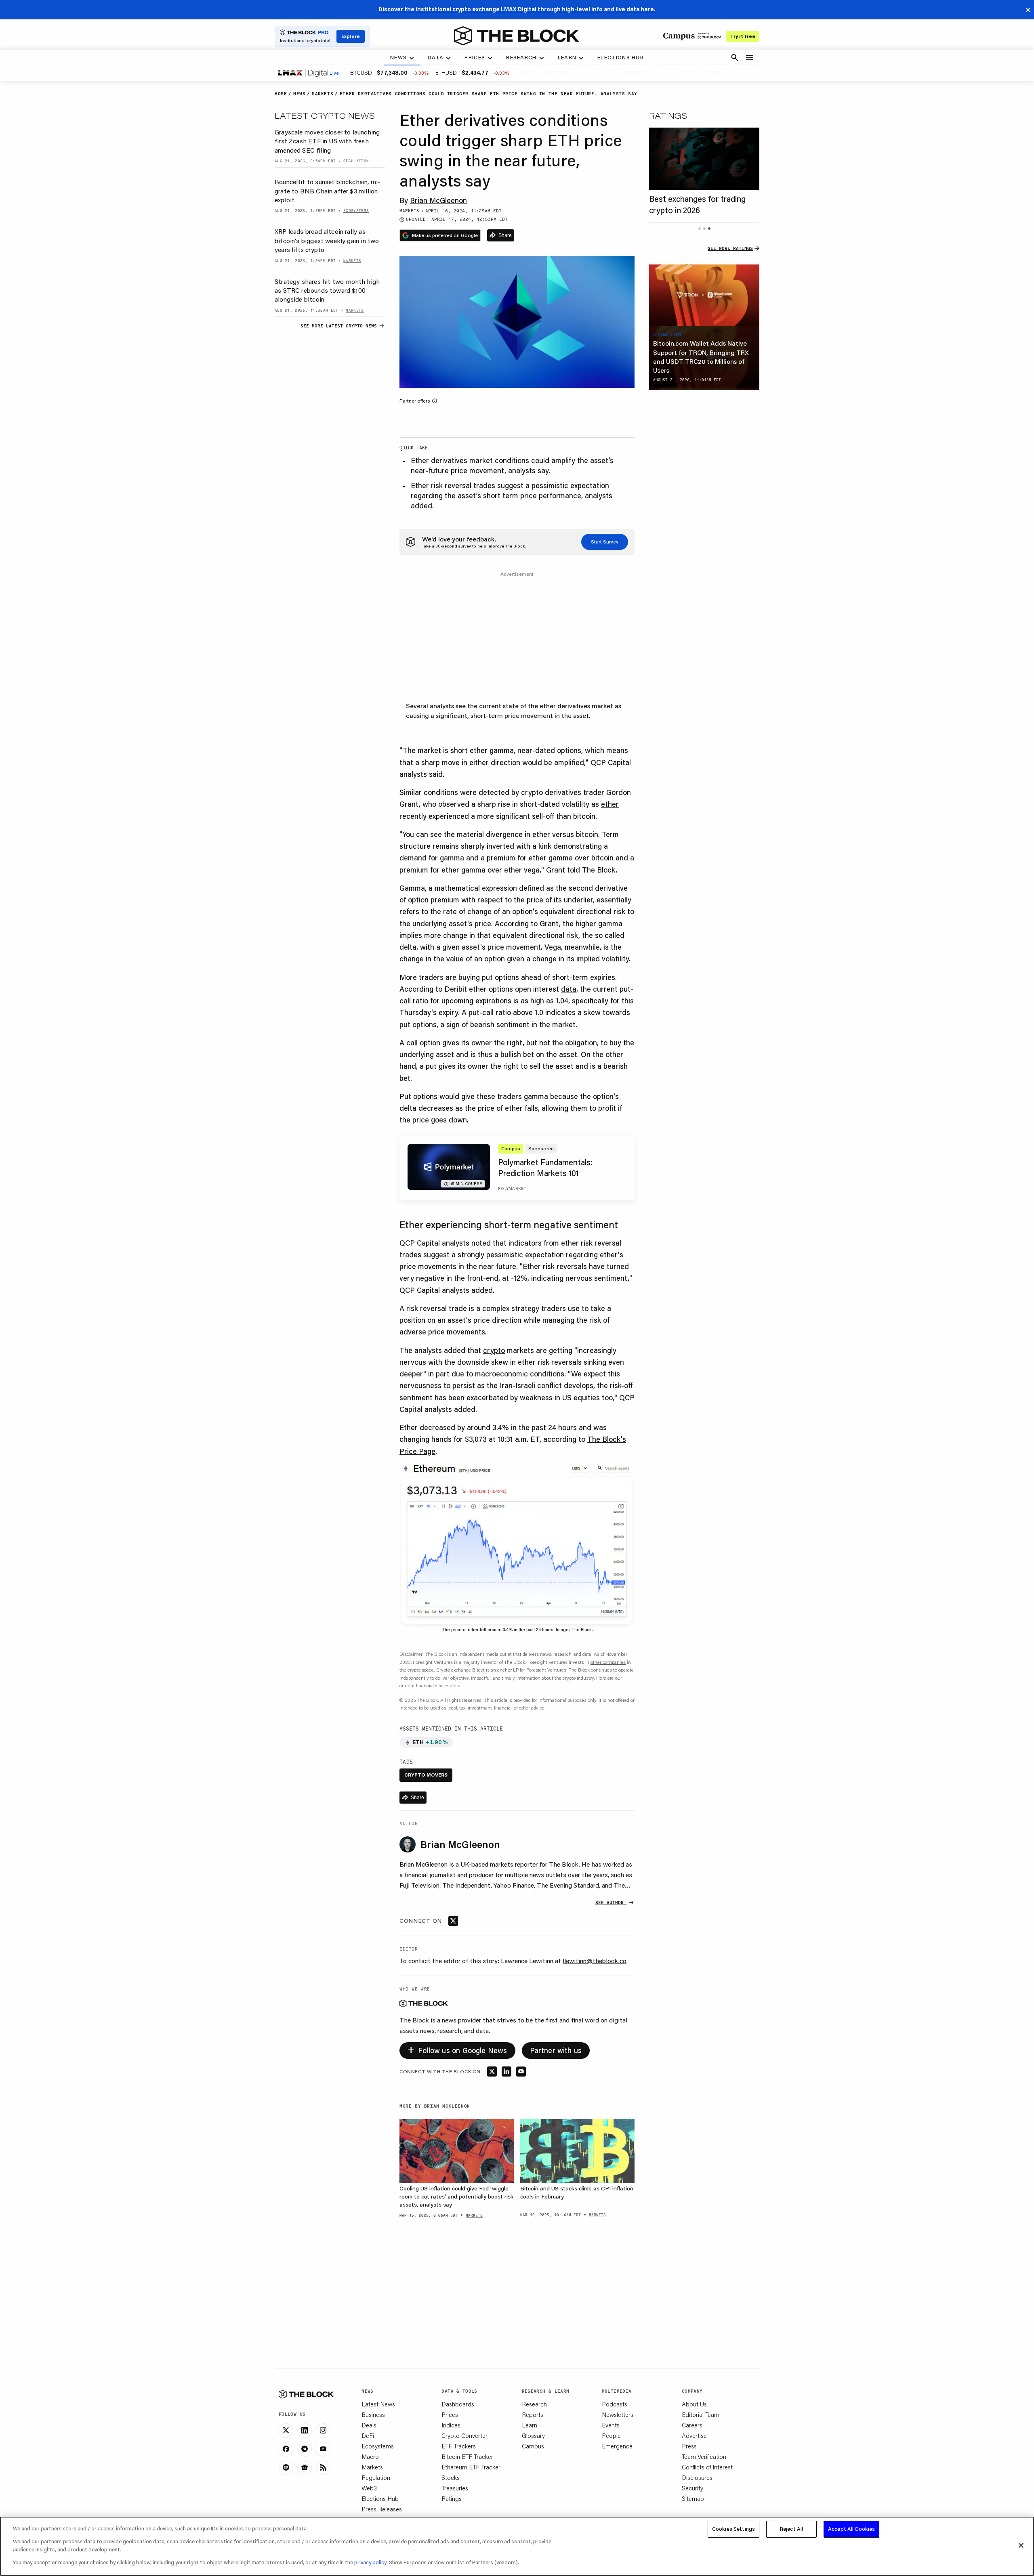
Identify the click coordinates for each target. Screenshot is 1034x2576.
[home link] (517, 36)
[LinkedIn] (305, 2431)
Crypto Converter (464, 2435)
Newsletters (618, 2414)
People (611, 2435)
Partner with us (556, 2050)
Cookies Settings (733, 2529)
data (569, 989)
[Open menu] (750, 58)
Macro (370, 2456)
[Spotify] (286, 2468)
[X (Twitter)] (286, 2431)
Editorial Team (701, 2414)
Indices (451, 2425)
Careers (692, 2425)
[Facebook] (286, 2449)
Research (534, 2404)
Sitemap (693, 2498)
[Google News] (305, 2468)
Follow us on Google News (457, 2049)
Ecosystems (378, 2446)
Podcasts (615, 2404)
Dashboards (458, 2404)
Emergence (617, 2446)
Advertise (694, 2435)
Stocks (451, 2477)
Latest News (378, 2404)
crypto (494, 1350)
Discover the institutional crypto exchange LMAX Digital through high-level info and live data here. (517, 9)
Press (689, 2446)
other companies (608, 1662)
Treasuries (455, 2488)
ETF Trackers (459, 2446)
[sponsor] (704, 296)
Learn (530, 2425)
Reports (533, 2414)
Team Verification (704, 2456)
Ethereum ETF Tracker (471, 2467)
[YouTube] (323, 2449)
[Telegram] (305, 2449)
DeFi (368, 2435)
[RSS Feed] (323, 2468)
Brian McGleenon (438, 200)
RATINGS (668, 115)
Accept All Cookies (851, 2529)
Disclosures (697, 2477)
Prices (450, 2414)
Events (611, 2425)
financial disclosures (437, 1686)
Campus (533, 2446)
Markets (372, 2467)
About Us (694, 2404)
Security (692, 2488)
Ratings (452, 2498)
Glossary (533, 2435)
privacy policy (370, 2562)
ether (610, 804)
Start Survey (605, 542)
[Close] (1021, 2545)
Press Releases (382, 2509)
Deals (369, 2425)
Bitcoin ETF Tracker (467, 2456)
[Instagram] (323, 2431)
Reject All (791, 2529)
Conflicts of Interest (707, 2467)
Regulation (376, 2477)
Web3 (369, 2488)
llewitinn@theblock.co (595, 1960)
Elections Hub (380, 2498)
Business (373, 2414)
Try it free (743, 36)
